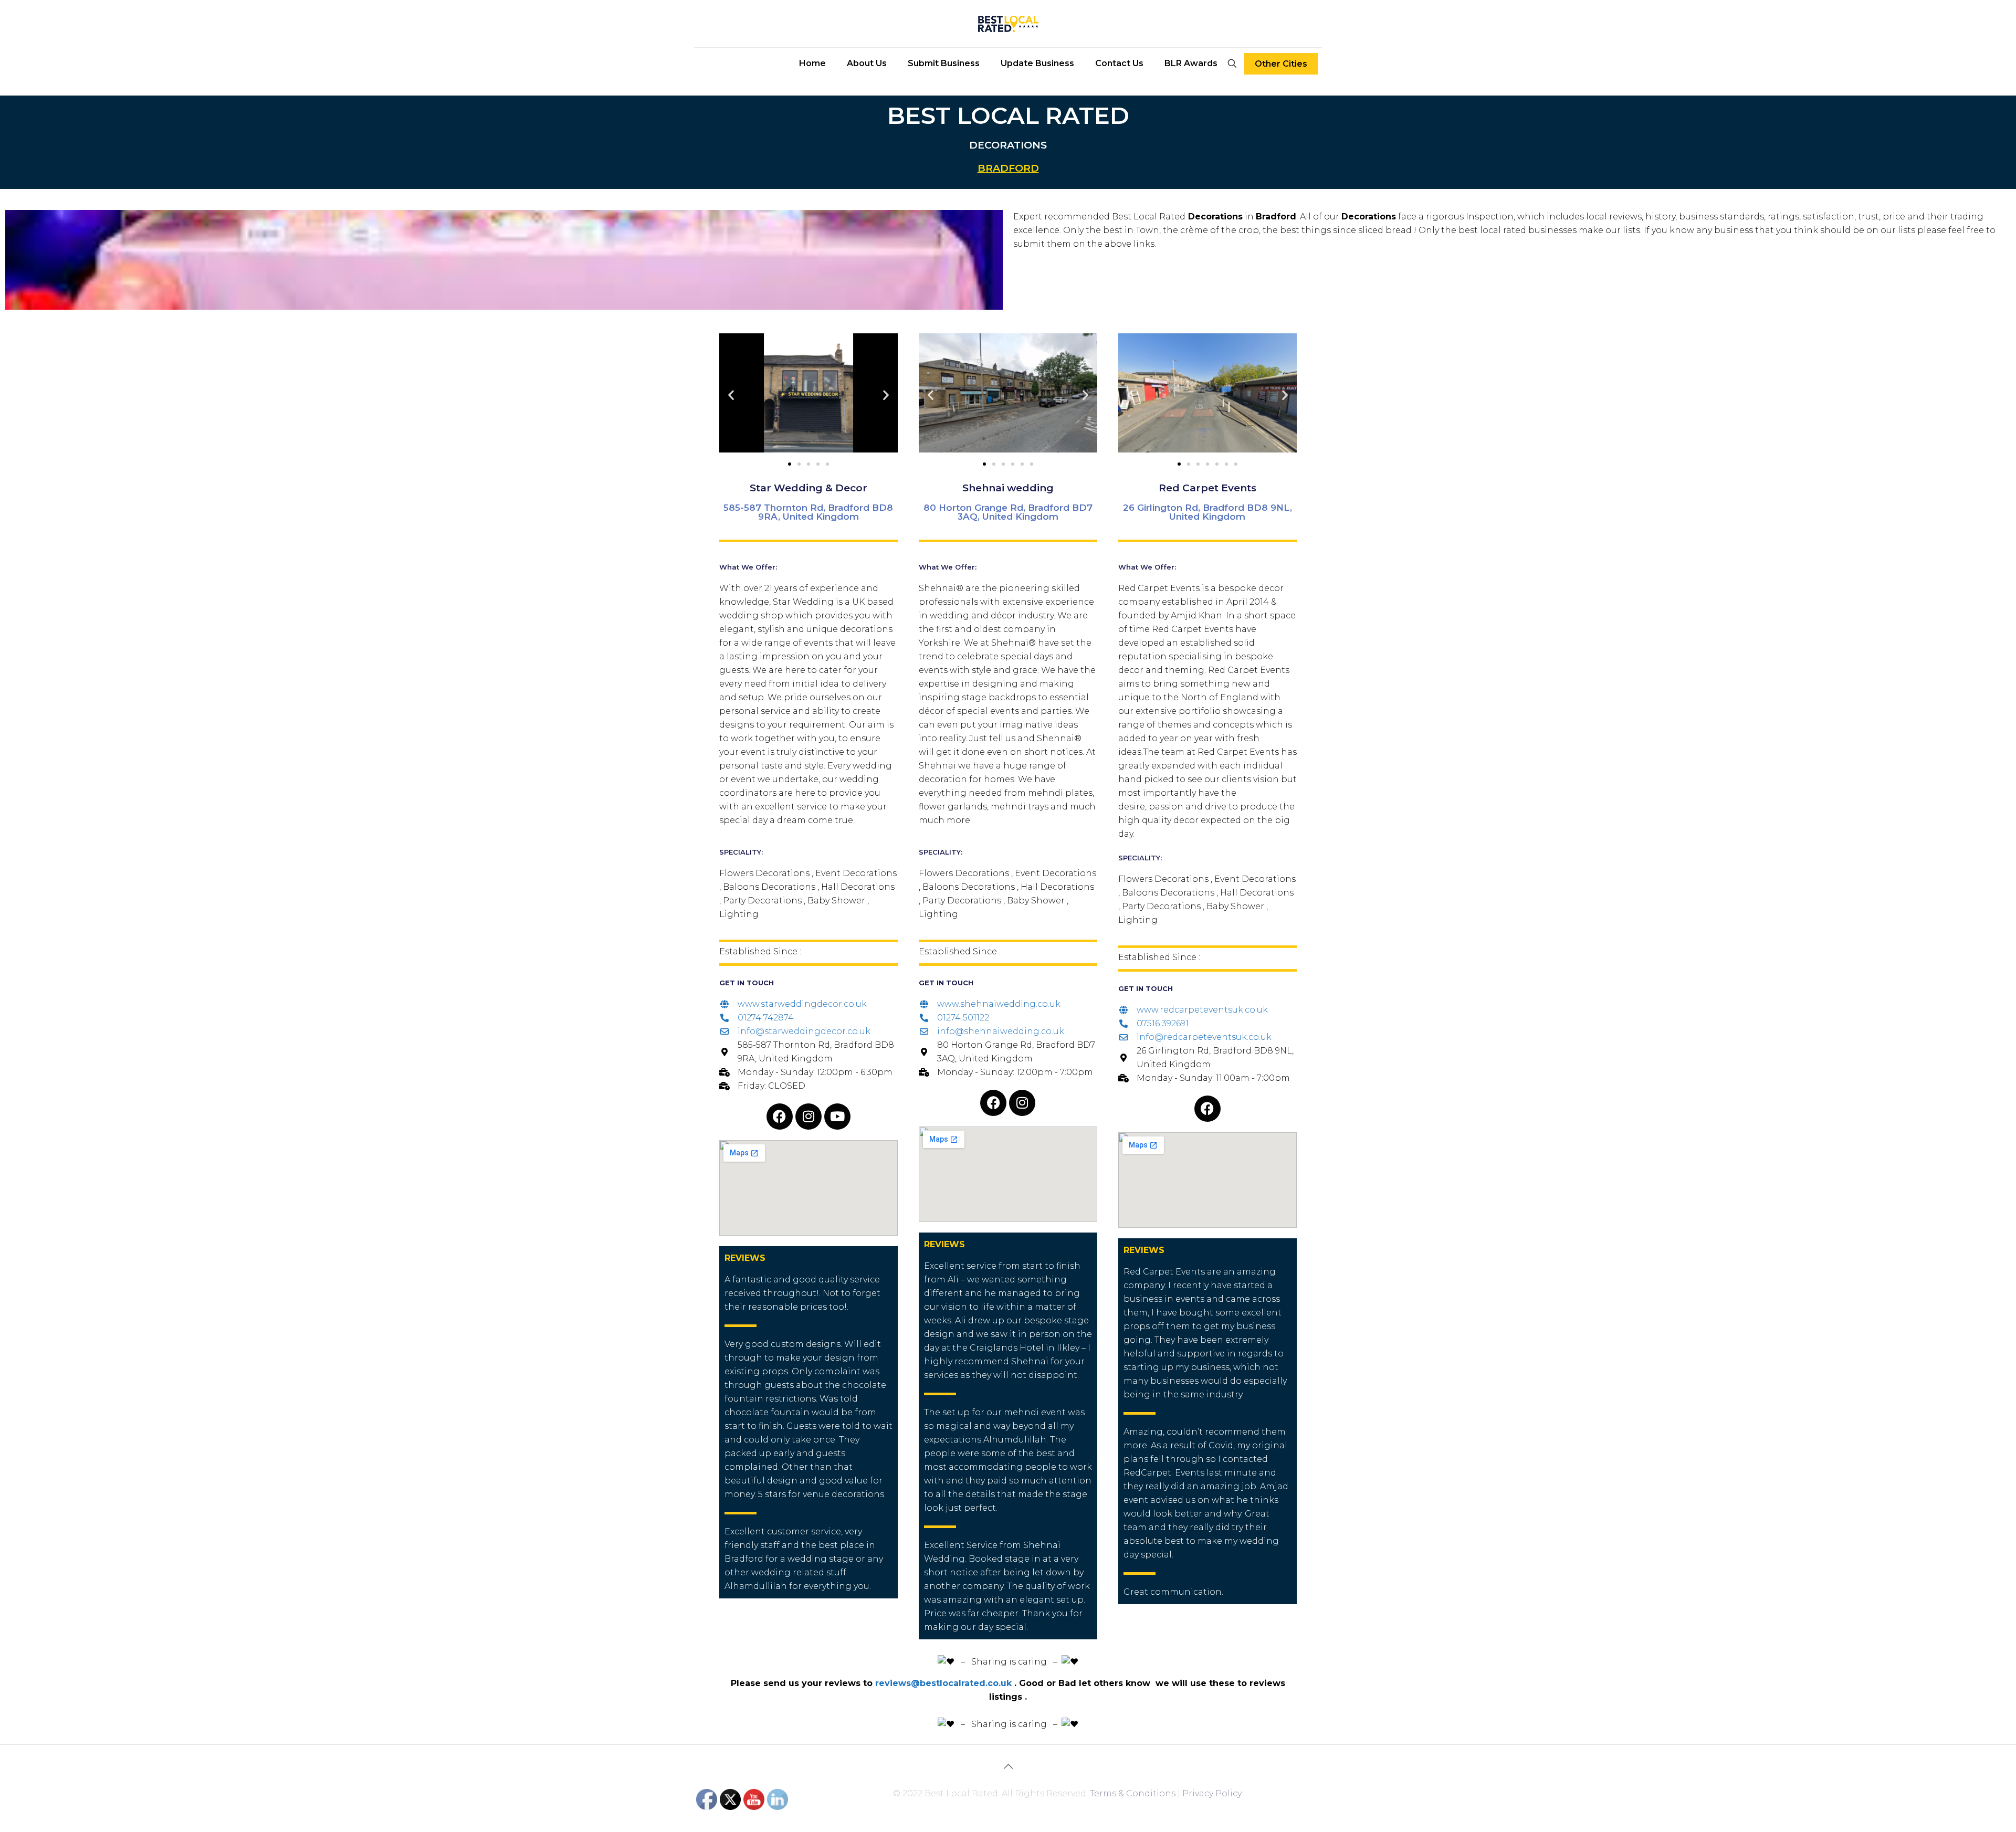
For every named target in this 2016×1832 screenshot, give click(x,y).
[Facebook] (780, 1117)
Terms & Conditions (1133, 1793)
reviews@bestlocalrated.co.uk (943, 1683)
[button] (731, 395)
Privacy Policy (1212, 1793)
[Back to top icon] (1008, 1766)
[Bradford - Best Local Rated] (1008, 24)
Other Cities (1281, 64)
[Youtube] (837, 1117)
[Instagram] (808, 1117)
